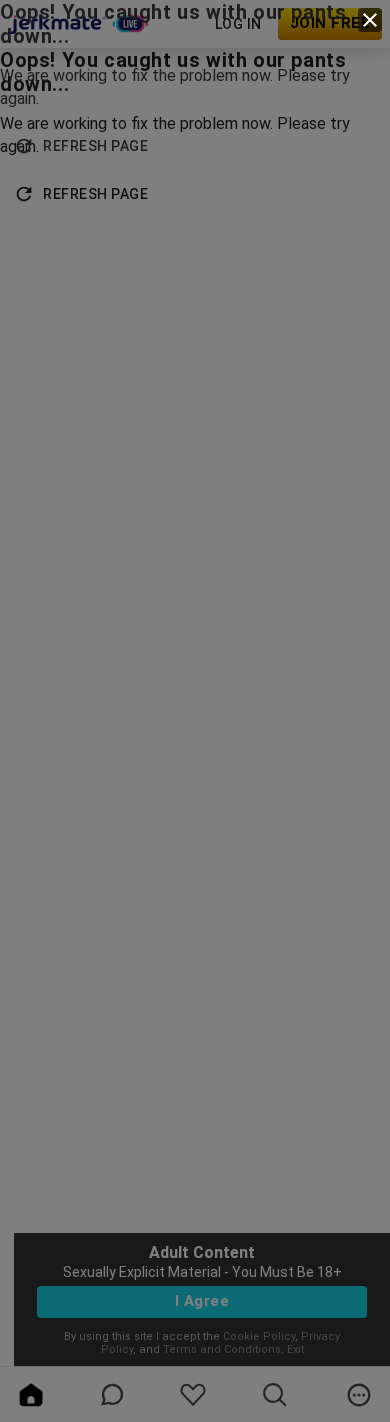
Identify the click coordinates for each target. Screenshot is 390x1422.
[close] (370, 20)
